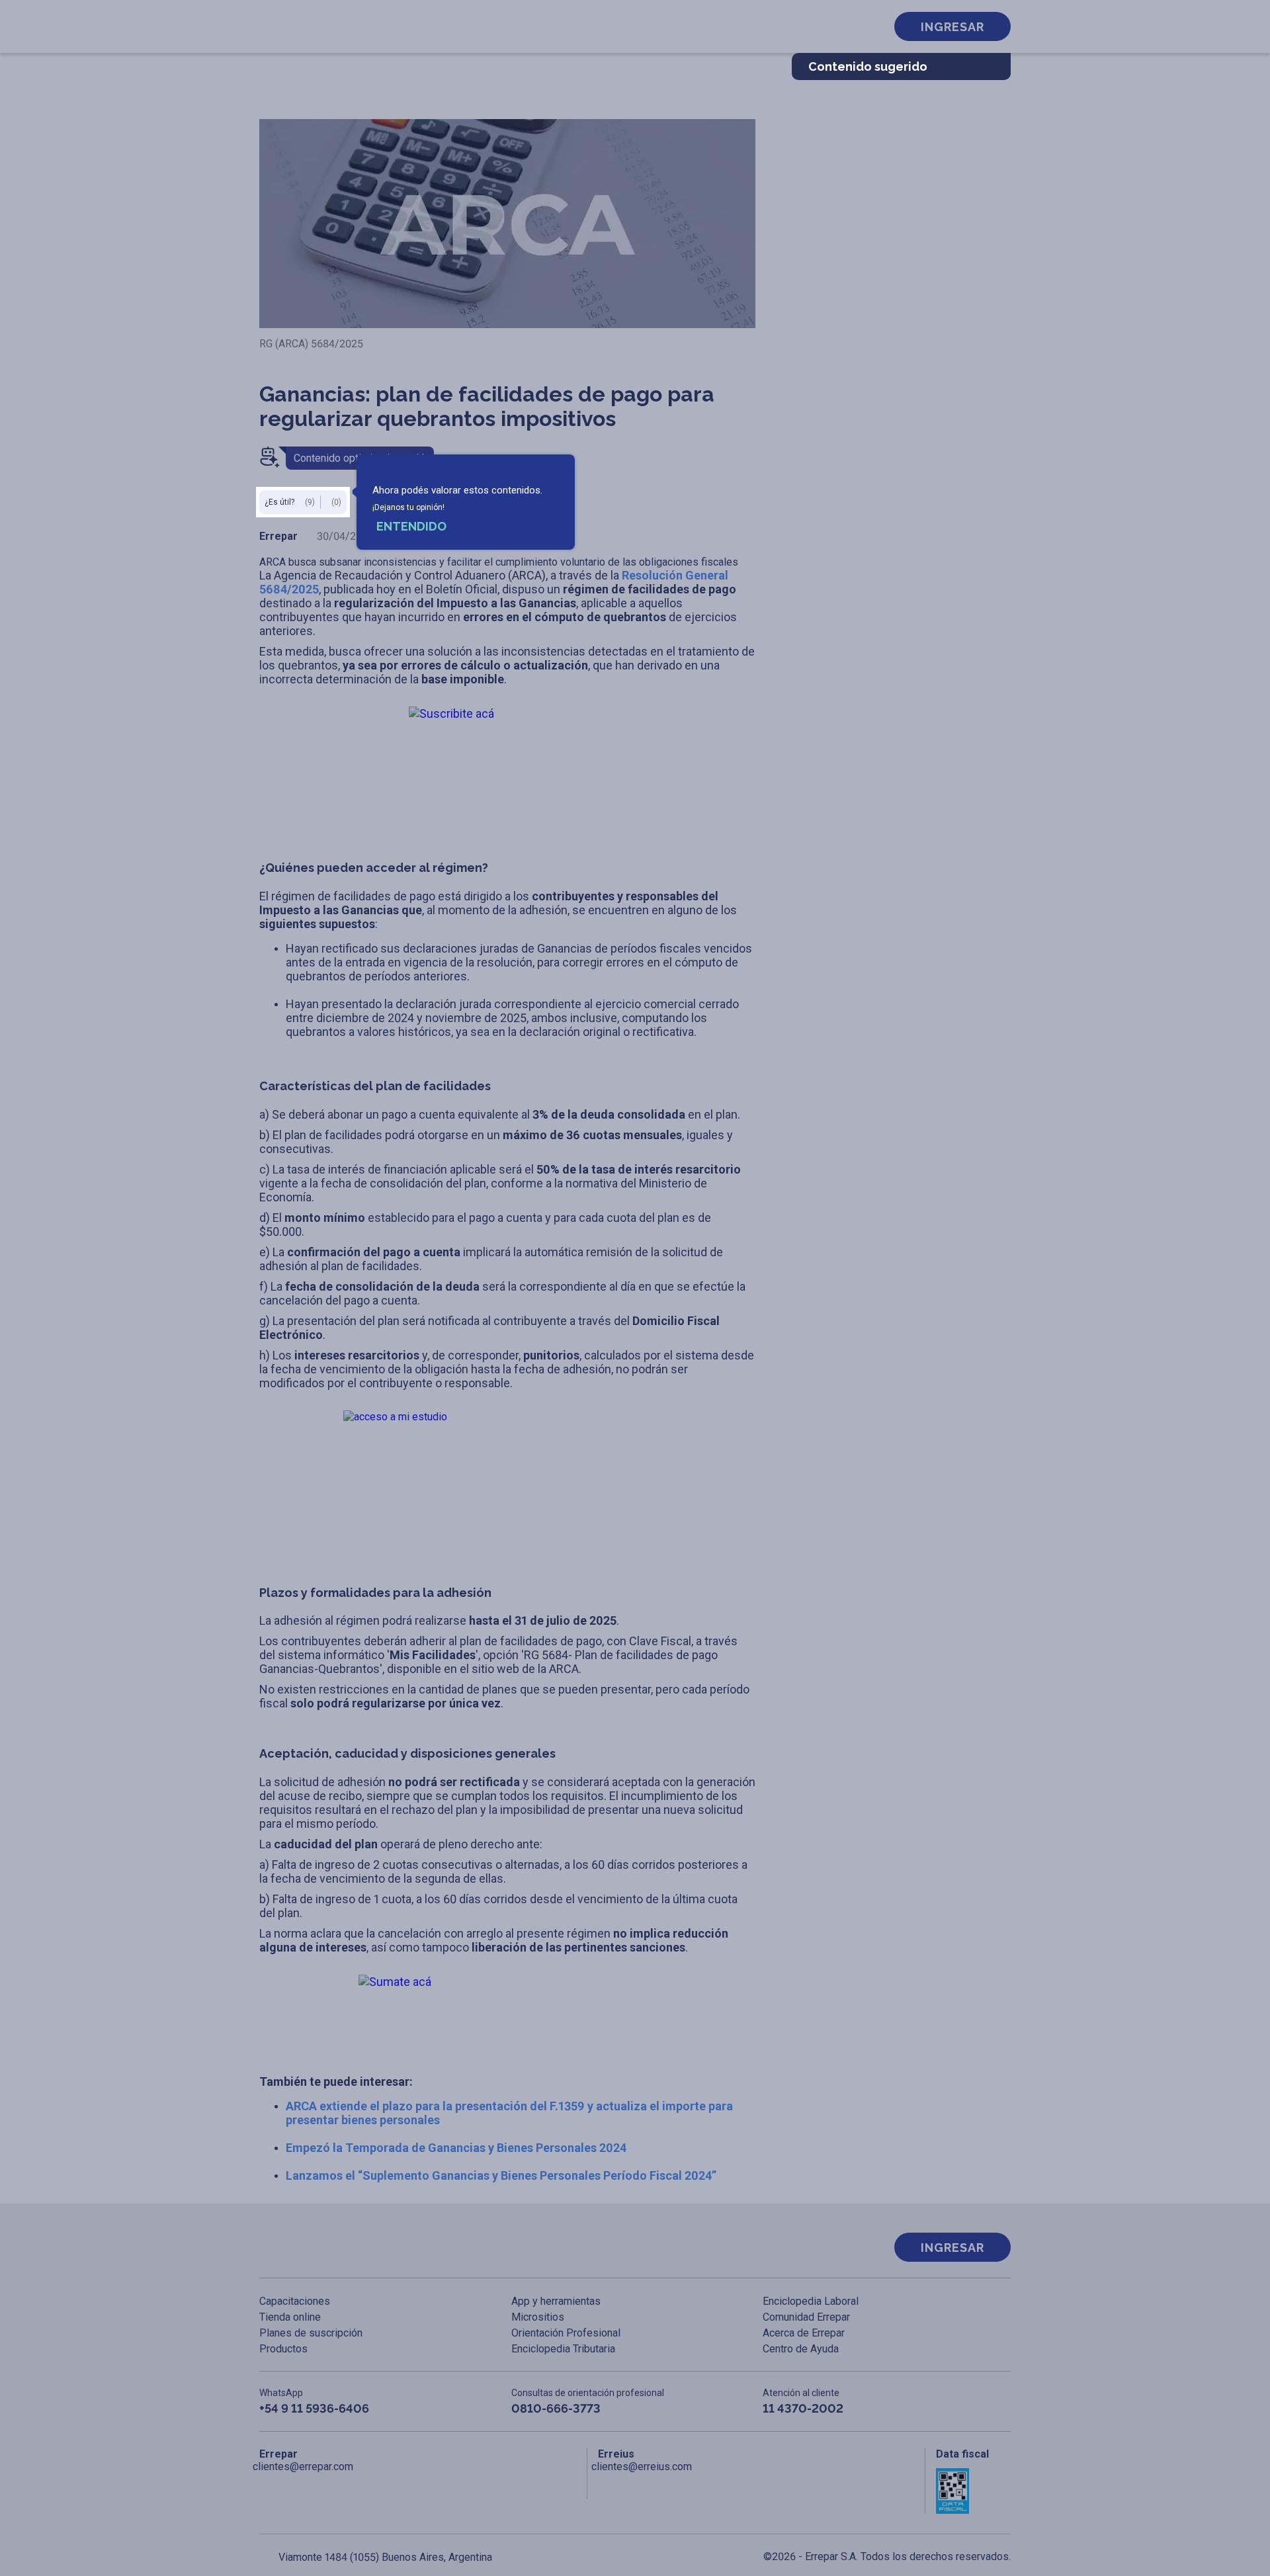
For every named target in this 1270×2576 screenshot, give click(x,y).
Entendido (411, 526)
